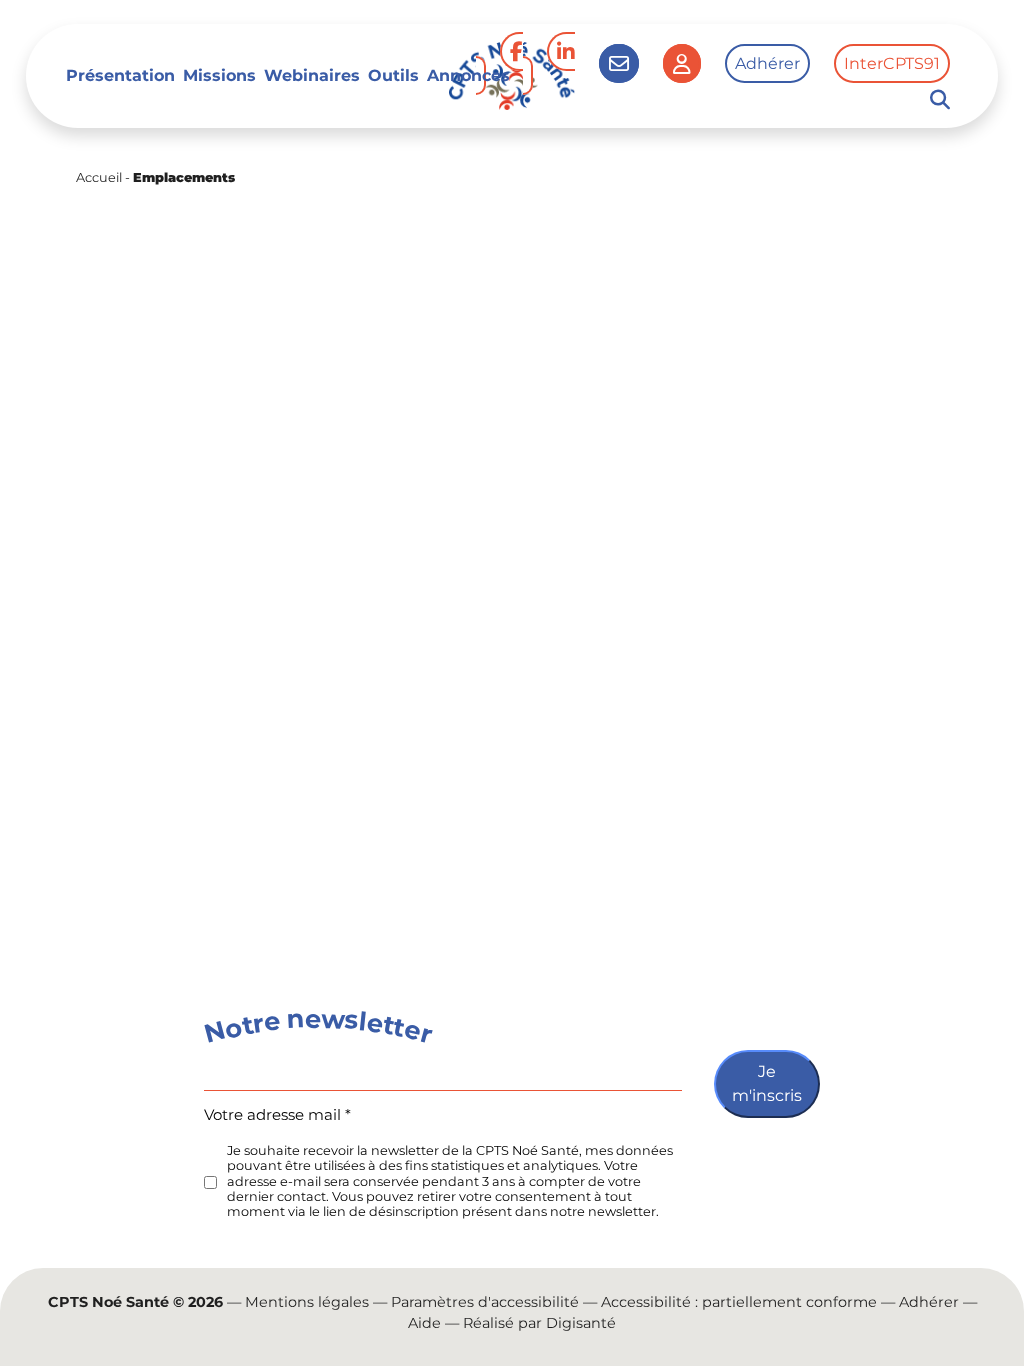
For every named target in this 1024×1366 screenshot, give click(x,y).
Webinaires (312, 75)
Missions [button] (219, 75)
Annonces (468, 75)
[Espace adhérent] (682, 63)
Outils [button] (393, 75)
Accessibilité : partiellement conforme (739, 1302)
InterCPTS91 (892, 63)
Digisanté (581, 1323)
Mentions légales (307, 1302)
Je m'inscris (767, 1083)
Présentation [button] (120, 75)
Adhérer (767, 63)
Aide (424, 1323)
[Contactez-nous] (619, 63)
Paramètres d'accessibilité (485, 1302)
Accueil (99, 177)
